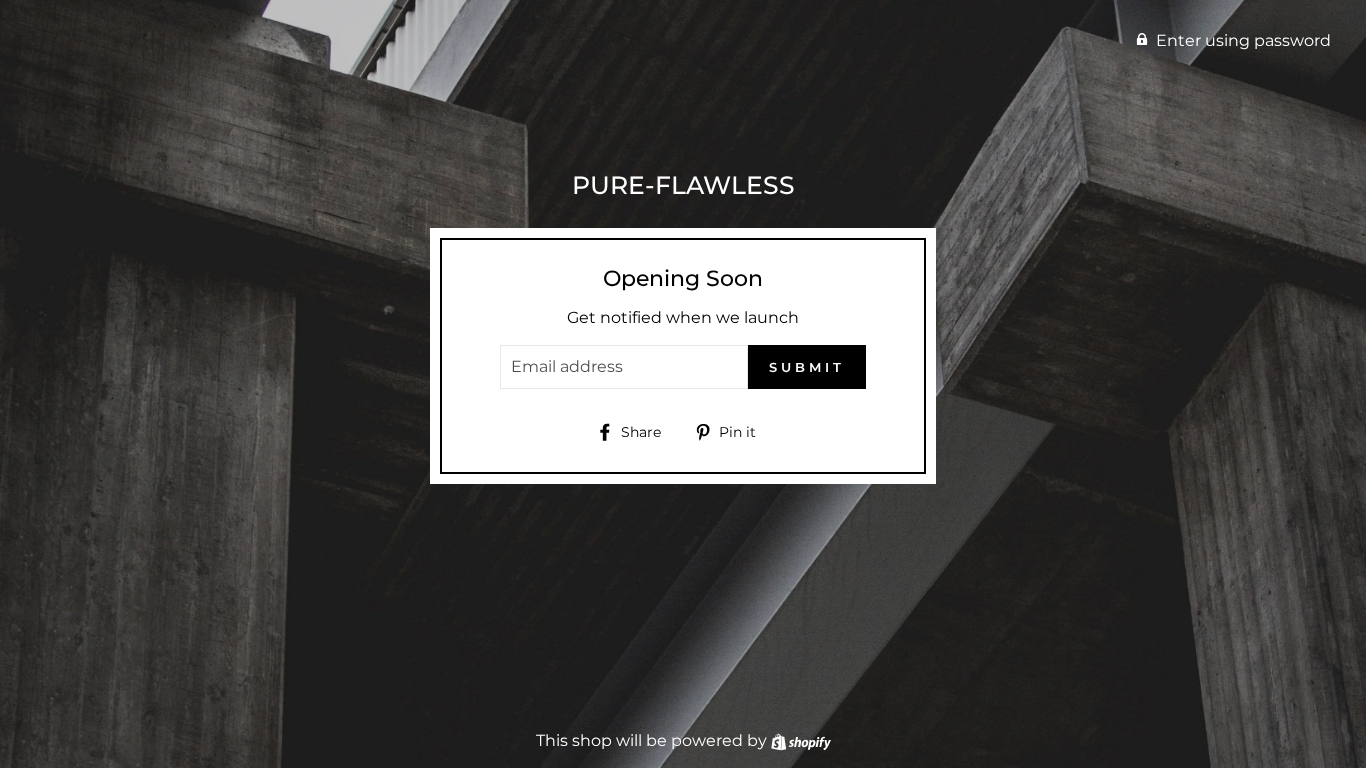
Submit (806, 367)
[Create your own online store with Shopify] (801, 740)
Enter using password (1243, 40)
